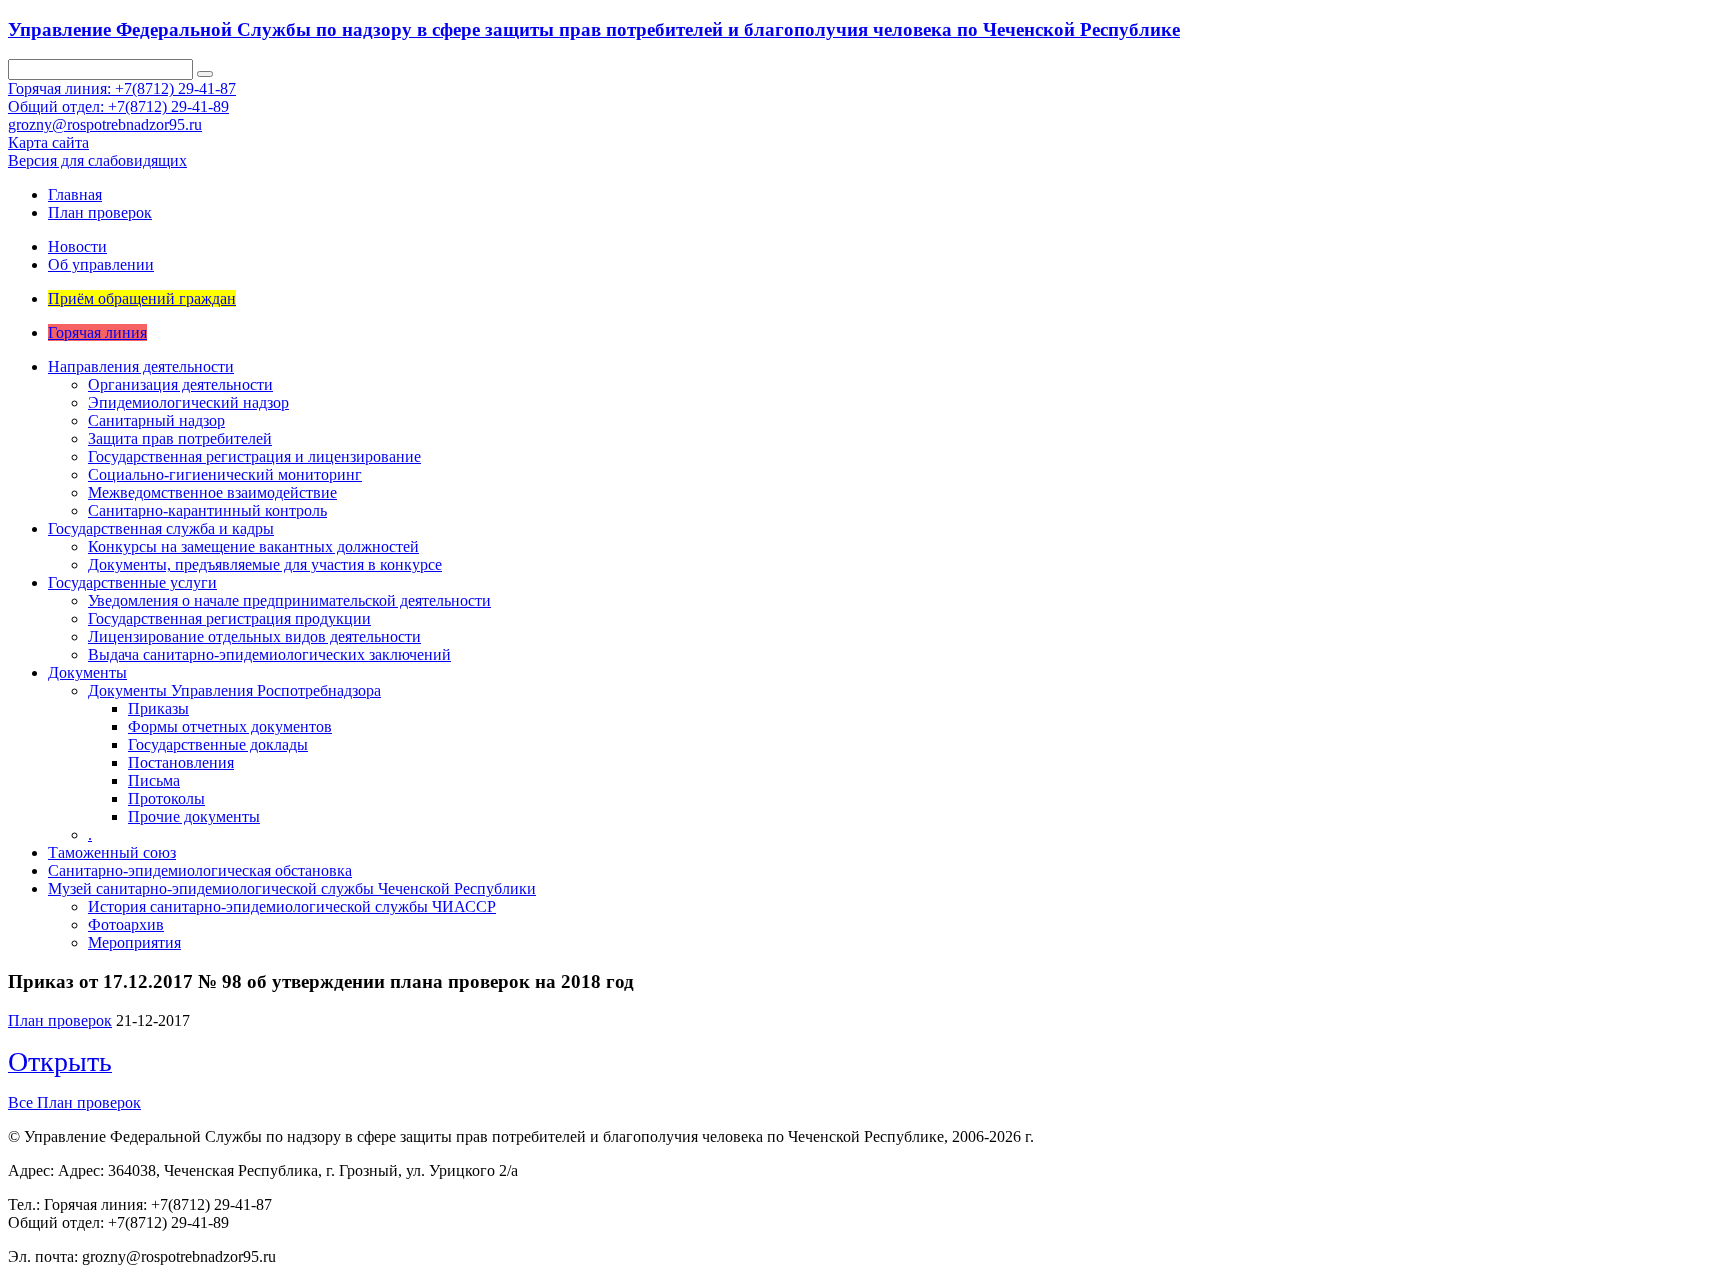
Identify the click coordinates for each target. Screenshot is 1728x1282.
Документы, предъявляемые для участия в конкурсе (265, 564)
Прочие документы (194, 816)
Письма (154, 780)
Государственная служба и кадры (161, 528)
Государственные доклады (218, 744)
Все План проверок (74, 1102)
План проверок (100, 212)
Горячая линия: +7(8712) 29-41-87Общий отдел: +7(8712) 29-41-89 (122, 97)
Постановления (181, 762)
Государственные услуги (132, 582)
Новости (77, 246)
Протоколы (166, 798)
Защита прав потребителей (180, 438)
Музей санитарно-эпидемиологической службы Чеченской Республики (292, 888)
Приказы (158, 708)
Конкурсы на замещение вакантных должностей (253, 546)
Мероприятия (134, 942)
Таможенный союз (112, 852)
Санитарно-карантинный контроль (207, 510)
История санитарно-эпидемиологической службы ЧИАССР (292, 906)
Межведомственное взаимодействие (212, 492)
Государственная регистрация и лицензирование (254, 456)
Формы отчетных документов (230, 726)
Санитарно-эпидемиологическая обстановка (200, 870)
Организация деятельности (180, 384)
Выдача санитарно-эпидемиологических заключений (269, 654)
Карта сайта (48, 142)
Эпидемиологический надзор (188, 402)
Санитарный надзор (156, 420)
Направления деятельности (141, 366)
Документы (87, 672)
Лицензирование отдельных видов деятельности (254, 636)
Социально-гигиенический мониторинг (225, 474)
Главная (75, 194)
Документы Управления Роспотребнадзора (234, 690)
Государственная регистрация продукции (229, 618)
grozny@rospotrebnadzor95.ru (105, 124)
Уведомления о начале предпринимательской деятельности (289, 600)
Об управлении (101, 264)
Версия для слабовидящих (97, 160)
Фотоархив (126, 924)
